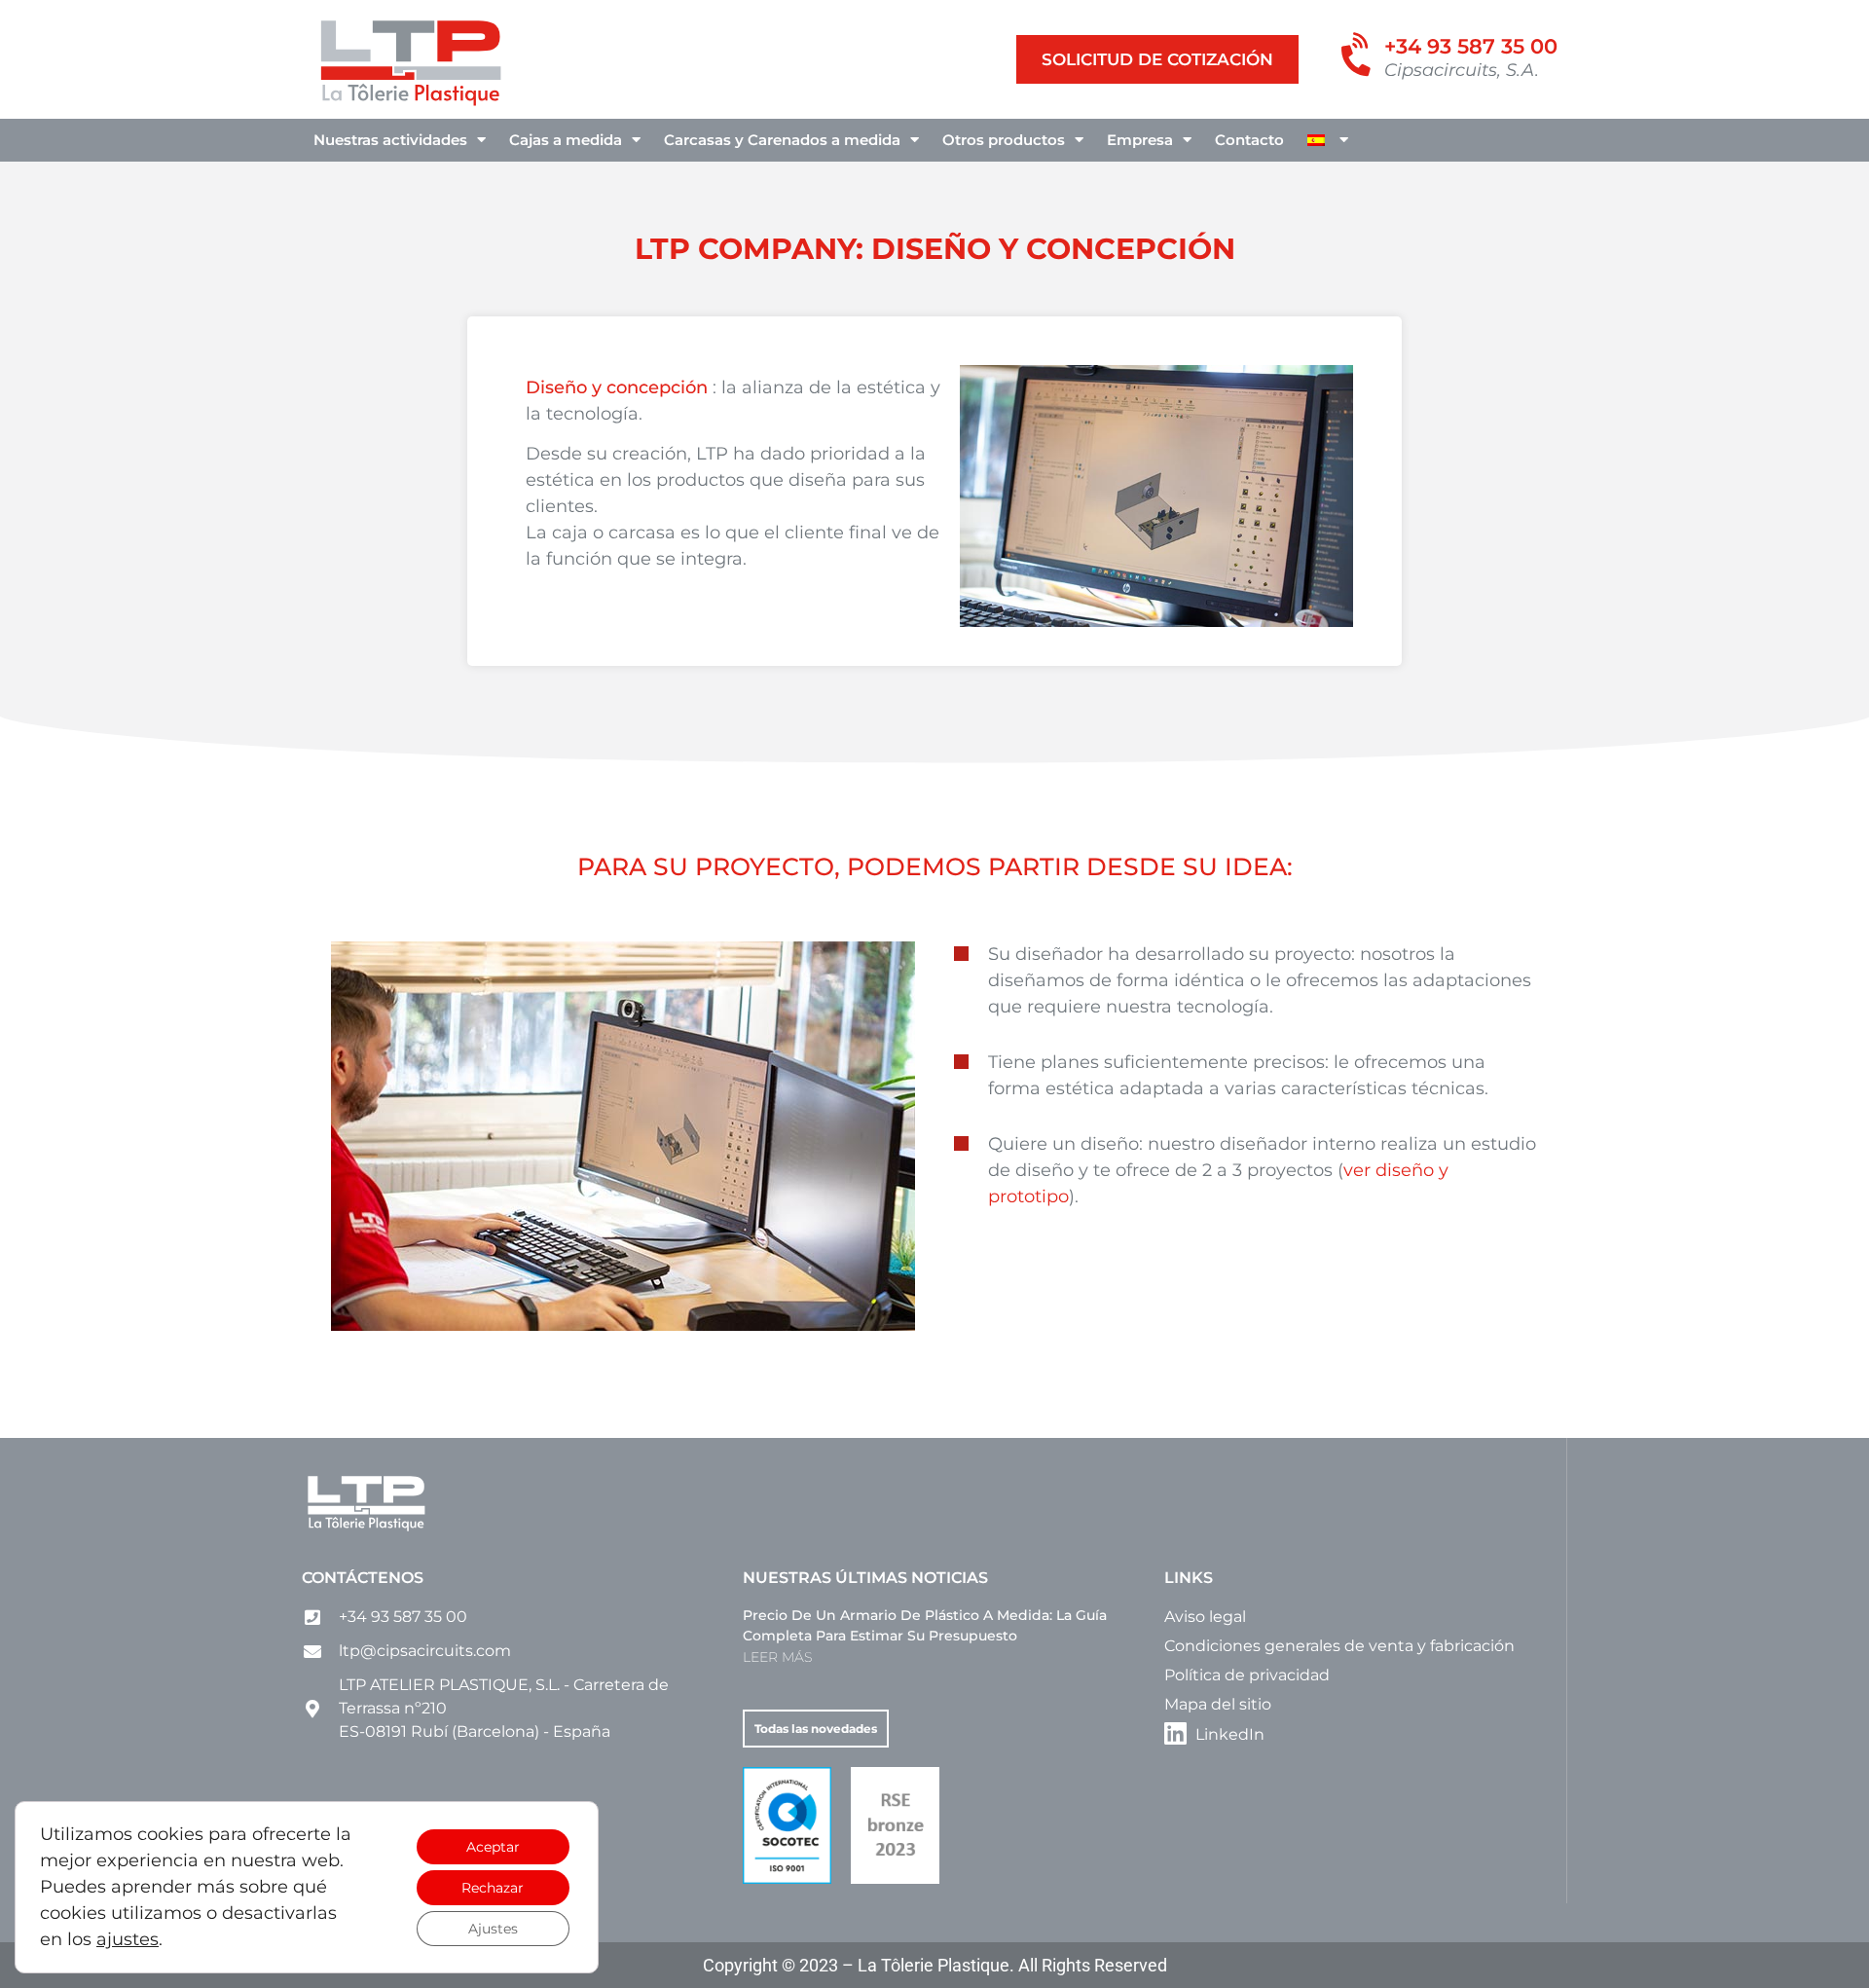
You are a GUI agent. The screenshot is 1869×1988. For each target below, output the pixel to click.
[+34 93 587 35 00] (1358, 56)
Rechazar (493, 1888)
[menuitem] (1328, 140)
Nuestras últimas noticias (865, 1578)
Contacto (1249, 140)
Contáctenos (363, 1578)
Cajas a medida (566, 140)
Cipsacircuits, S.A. (1462, 70)
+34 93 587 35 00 (1471, 46)
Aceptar (493, 1847)
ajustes (128, 1939)
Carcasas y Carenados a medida (782, 140)
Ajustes (493, 1929)
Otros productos (1004, 140)
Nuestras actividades (390, 140)
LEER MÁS (777, 1657)
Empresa (1140, 140)
